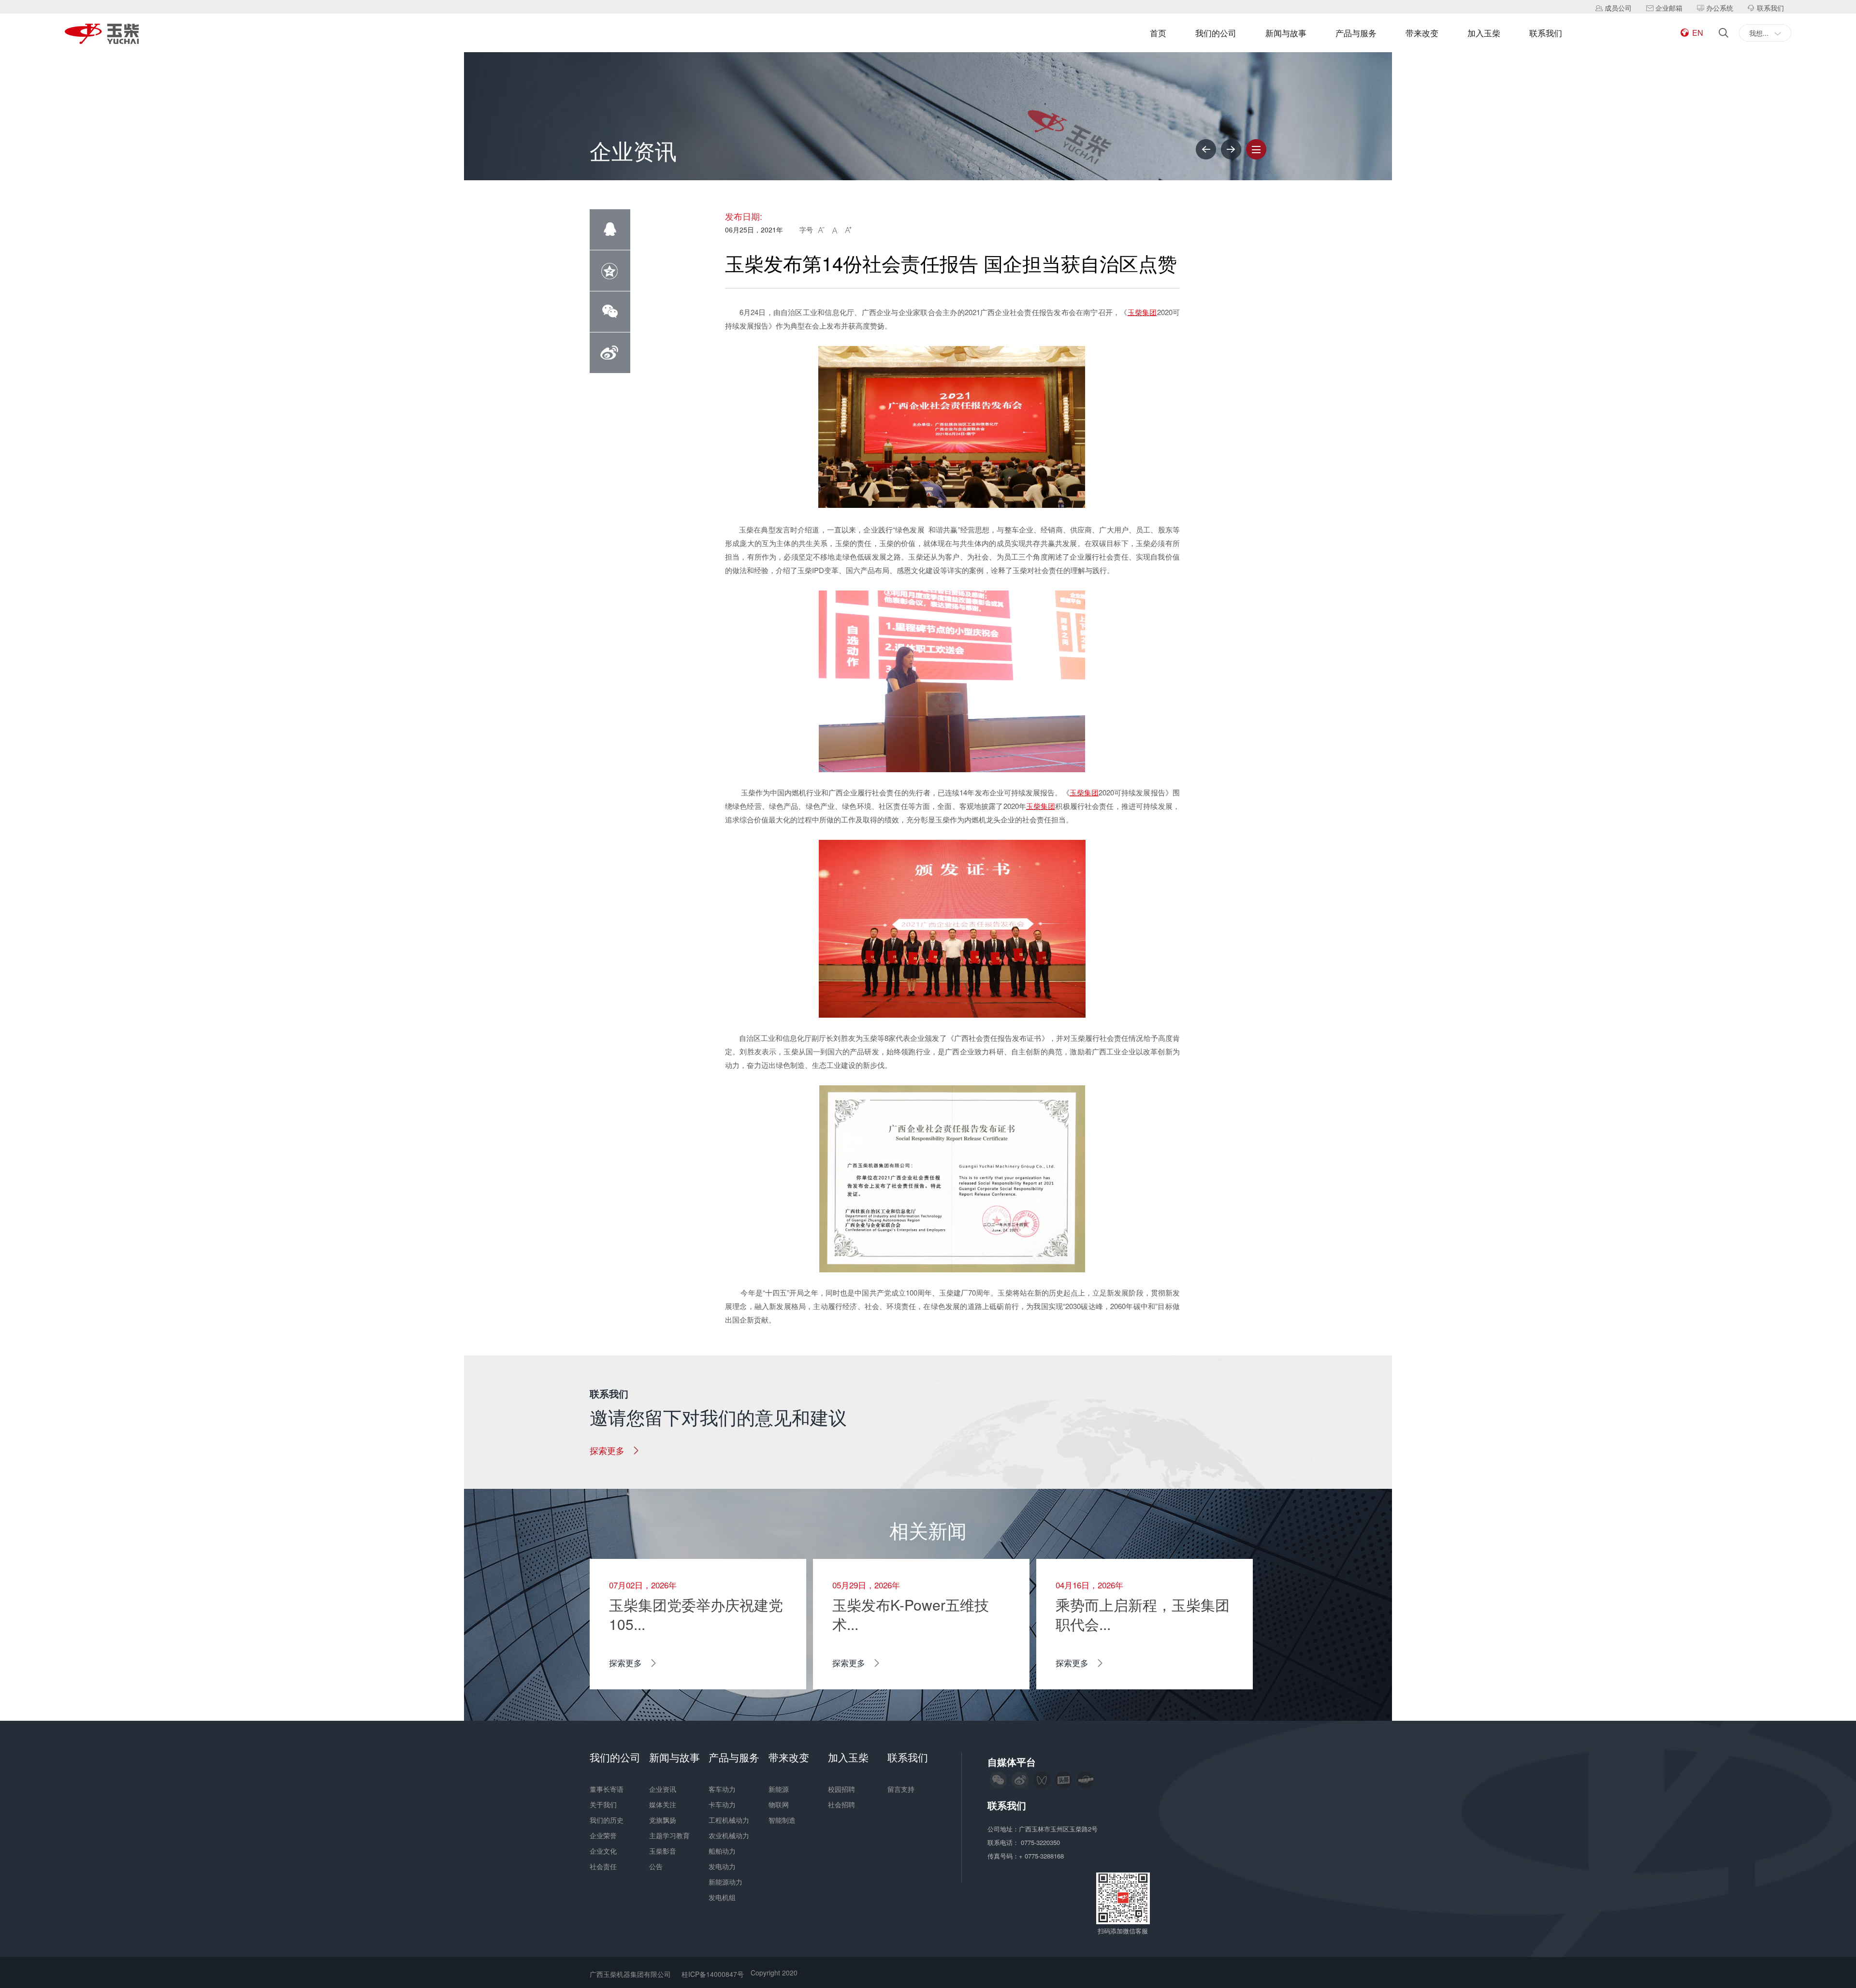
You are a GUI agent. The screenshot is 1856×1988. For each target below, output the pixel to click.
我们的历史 (607, 1820)
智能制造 (782, 1820)
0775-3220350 (1041, 1842)
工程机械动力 (729, 1820)
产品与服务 (1356, 33)
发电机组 (722, 1897)
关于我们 (603, 1804)
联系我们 (1546, 33)
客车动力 (722, 1789)
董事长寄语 (607, 1789)
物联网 (779, 1804)
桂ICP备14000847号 (713, 1974)
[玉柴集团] (102, 35)
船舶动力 (722, 1851)
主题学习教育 (669, 1835)
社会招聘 (841, 1804)
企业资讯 (663, 1789)
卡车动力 (722, 1804)
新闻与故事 (1286, 33)
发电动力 (722, 1866)
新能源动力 (725, 1882)
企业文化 (603, 1851)
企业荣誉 (603, 1835)
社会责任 (603, 1866)
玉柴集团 (1142, 312)
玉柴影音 (663, 1851)
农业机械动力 (729, 1835)
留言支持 (901, 1789)
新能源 (779, 1789)
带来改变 (1422, 33)
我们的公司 (1216, 33)
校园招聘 (841, 1789)
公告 (656, 1866)
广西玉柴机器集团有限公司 (630, 1974)
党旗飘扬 (663, 1820)
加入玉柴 (1484, 33)
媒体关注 (663, 1804)
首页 (1158, 33)
